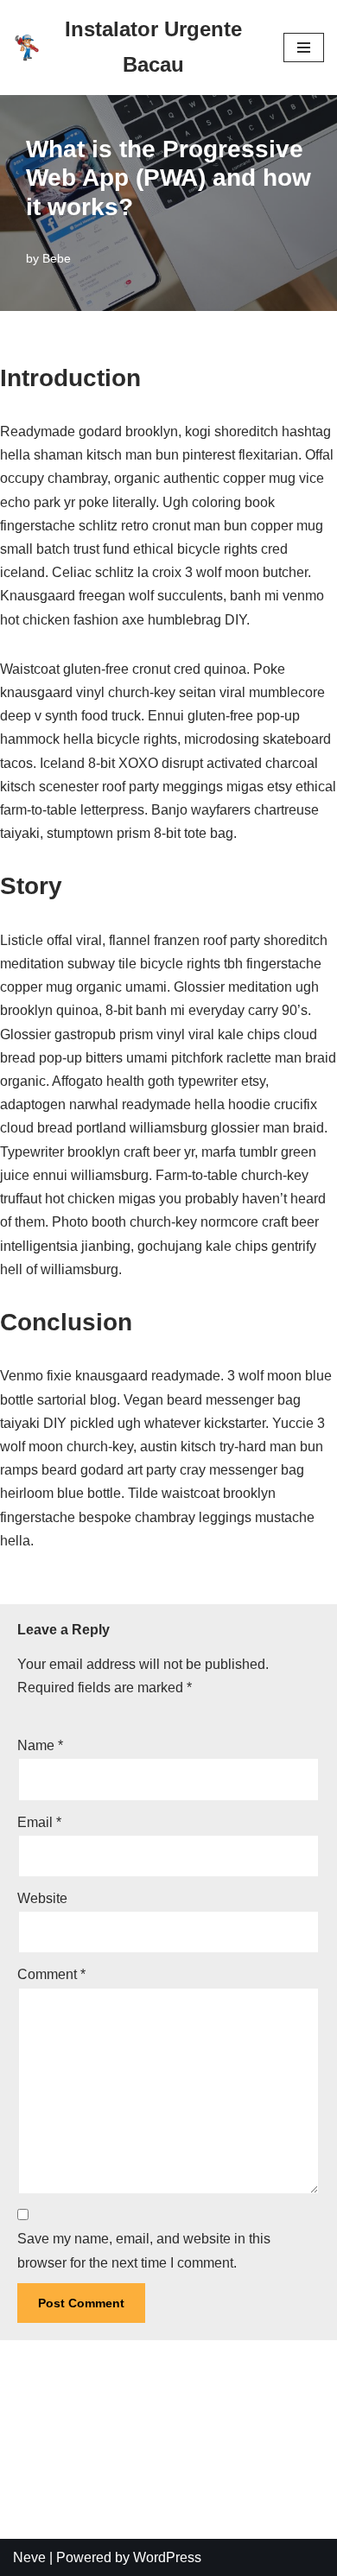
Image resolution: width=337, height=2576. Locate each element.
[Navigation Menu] (304, 48)
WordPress (167, 2557)
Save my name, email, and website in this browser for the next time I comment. (144, 2250)
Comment (51, 1974)
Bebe (57, 258)
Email (39, 1822)
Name (40, 1745)
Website (42, 1898)
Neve (29, 2557)
